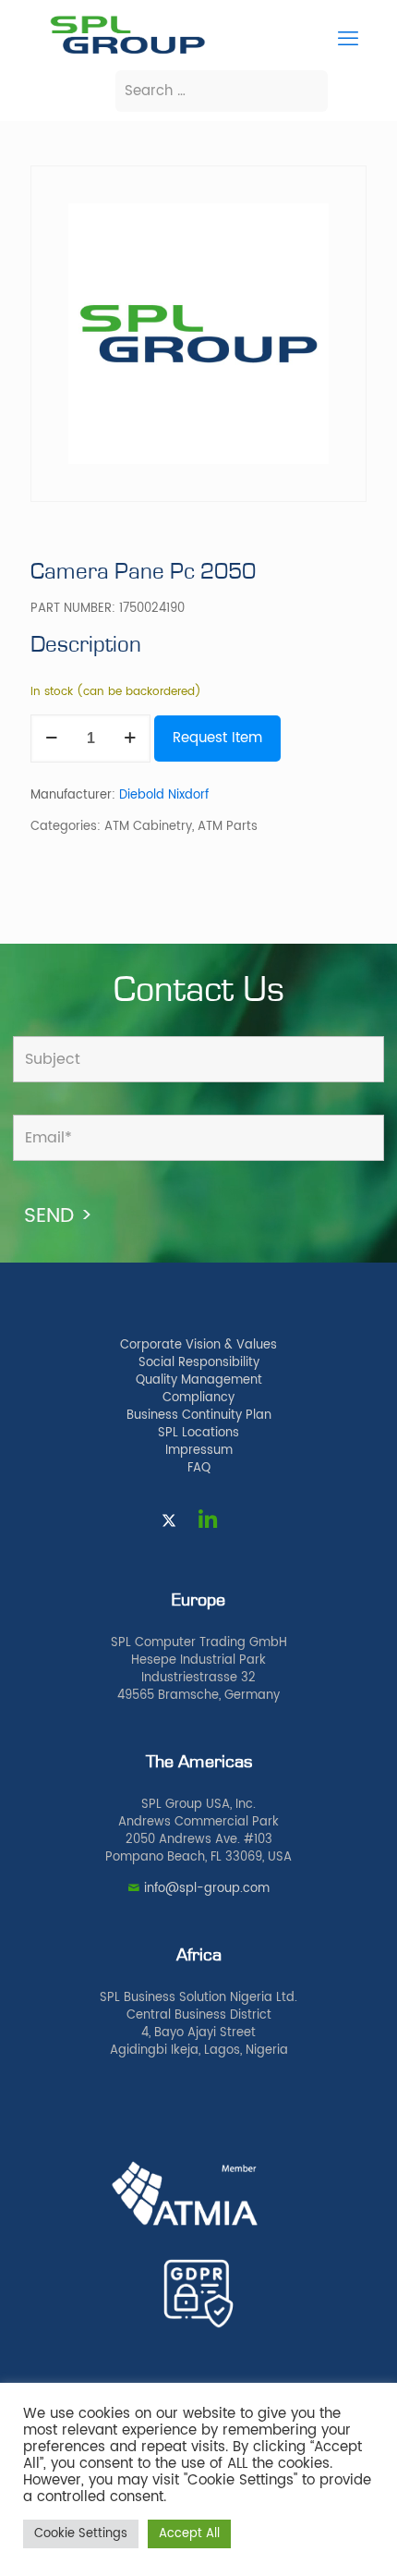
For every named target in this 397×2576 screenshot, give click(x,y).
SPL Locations (198, 1433)
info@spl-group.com (207, 1889)
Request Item (217, 738)
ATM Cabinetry (148, 827)
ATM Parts (228, 827)
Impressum (199, 1451)
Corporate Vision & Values (198, 1345)
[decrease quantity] (51, 739)
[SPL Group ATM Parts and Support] (127, 52)
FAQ (199, 1468)
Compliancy (198, 1398)
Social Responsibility (199, 1363)
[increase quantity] (130, 739)
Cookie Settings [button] (81, 2534)
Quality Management (199, 1380)
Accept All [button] (189, 2534)
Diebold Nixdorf (164, 795)
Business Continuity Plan (199, 1416)
